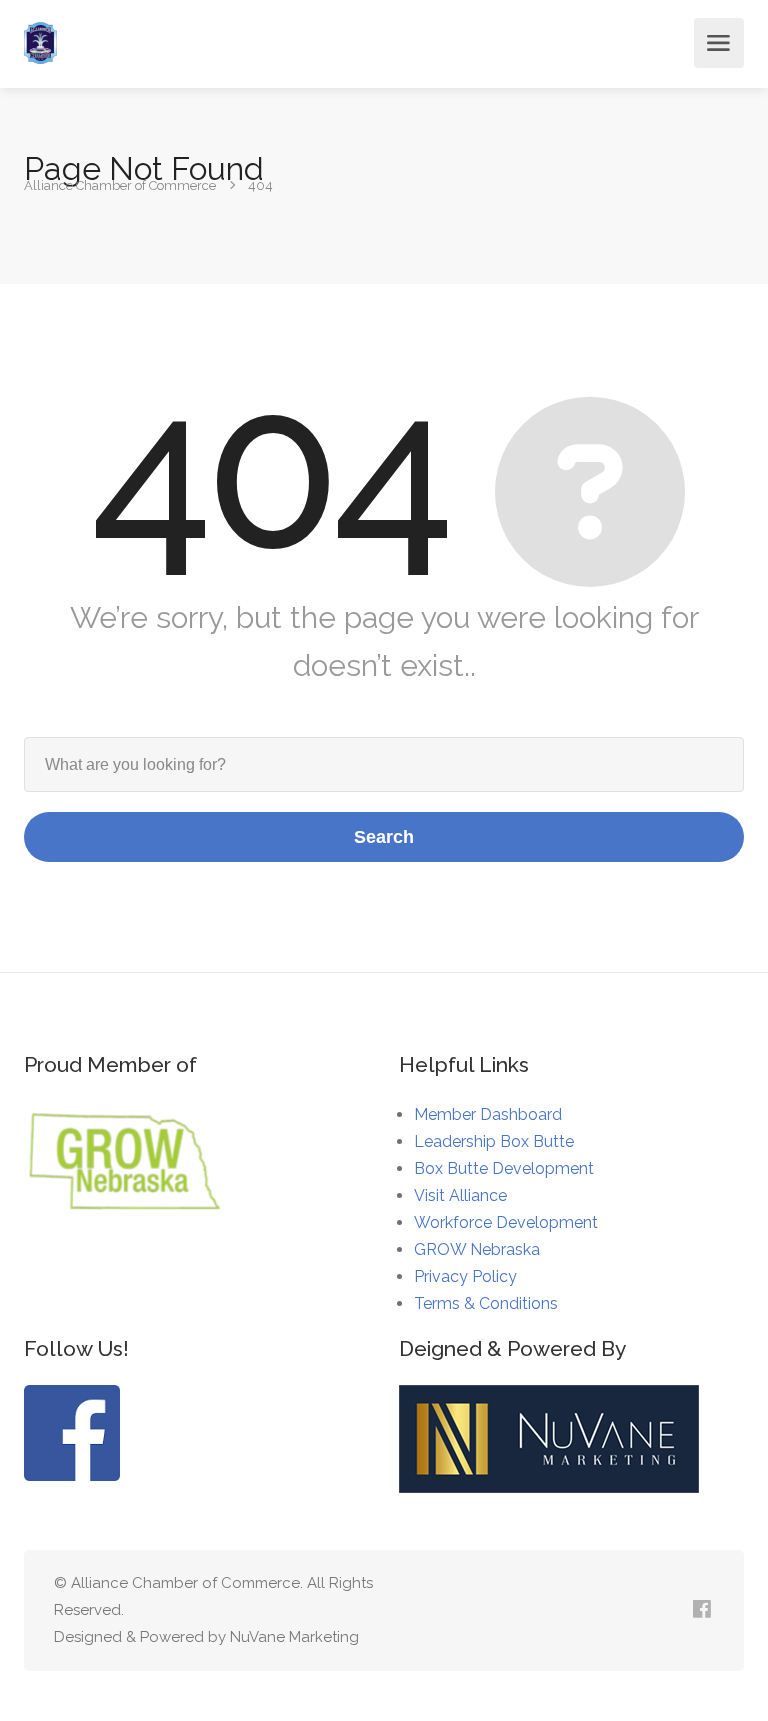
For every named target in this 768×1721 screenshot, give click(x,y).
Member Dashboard (488, 1114)
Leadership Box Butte (494, 1141)
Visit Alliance (460, 1195)
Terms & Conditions (486, 1303)
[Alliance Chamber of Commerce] (40, 43)
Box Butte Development (504, 1168)
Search (384, 837)
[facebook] (701, 1610)
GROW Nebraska (477, 1249)
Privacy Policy (465, 1276)
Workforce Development (506, 1222)
